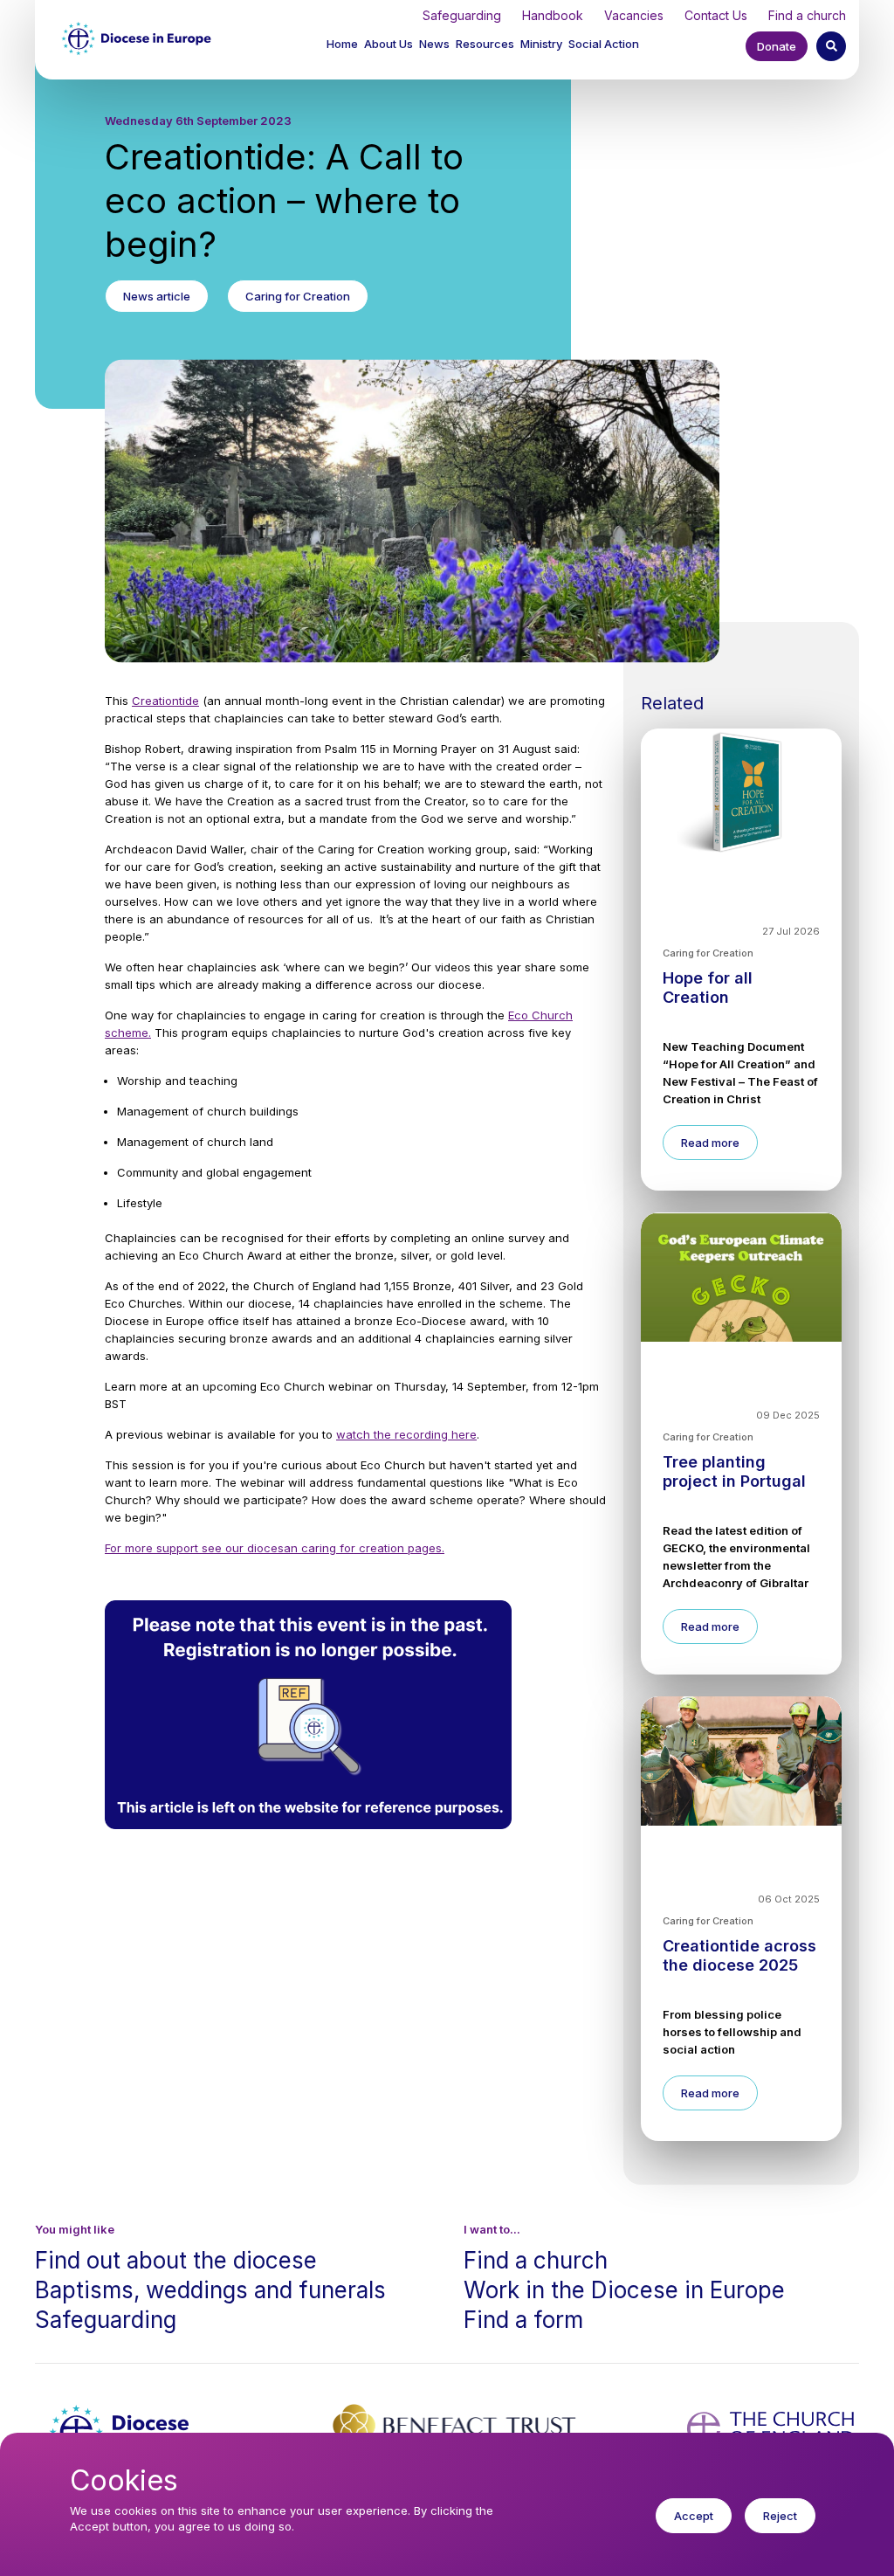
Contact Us (716, 15)
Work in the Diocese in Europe (624, 2290)
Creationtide (165, 701)
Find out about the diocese (176, 2260)
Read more (710, 1143)
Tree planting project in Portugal (734, 1471)
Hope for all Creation (708, 988)
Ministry (541, 44)
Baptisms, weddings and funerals (210, 2290)
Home (342, 44)
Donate (777, 46)
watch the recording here (406, 1434)
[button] (390, 46)
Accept (694, 2516)
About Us (389, 44)
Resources (485, 44)
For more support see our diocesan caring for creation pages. (275, 1548)
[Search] (831, 46)
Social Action (604, 44)
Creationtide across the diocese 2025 (739, 1955)
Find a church (807, 15)
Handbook (553, 15)
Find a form (523, 2320)
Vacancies (634, 15)
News (434, 44)
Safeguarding (462, 15)
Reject (780, 2516)
